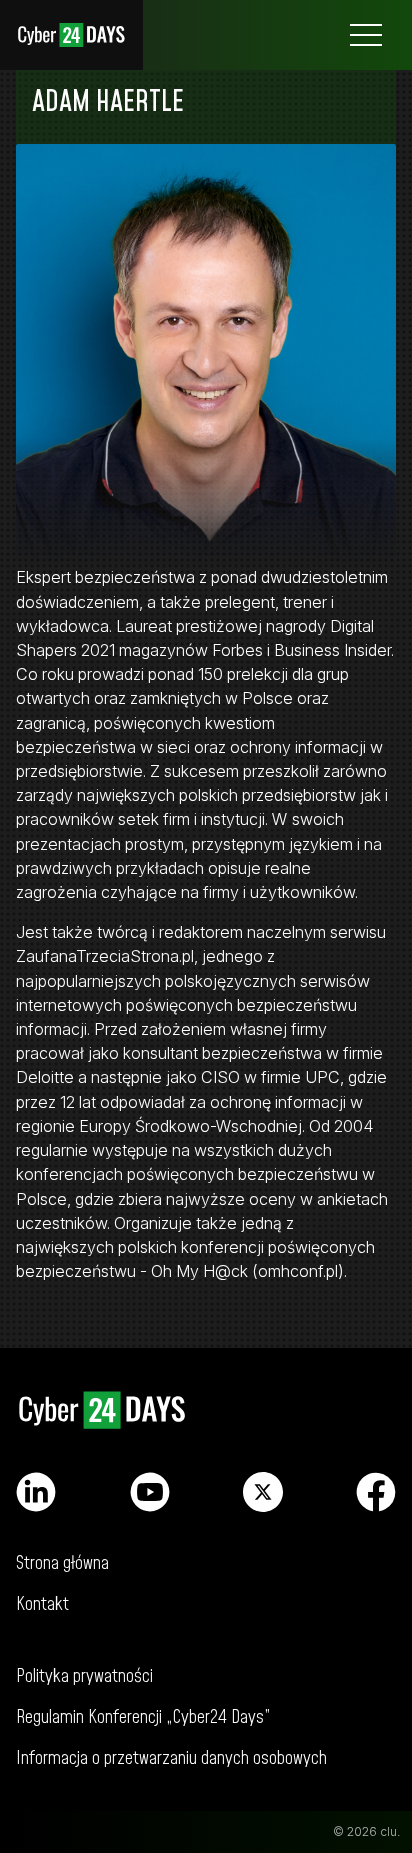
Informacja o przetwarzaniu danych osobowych (171, 1758)
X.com (263, 1492)
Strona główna (71, 35)
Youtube (150, 1492)
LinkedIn (36, 1492)
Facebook (376, 1492)
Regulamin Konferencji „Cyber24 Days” (143, 1717)
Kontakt (42, 1604)
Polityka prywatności (84, 1676)
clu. (390, 1831)
